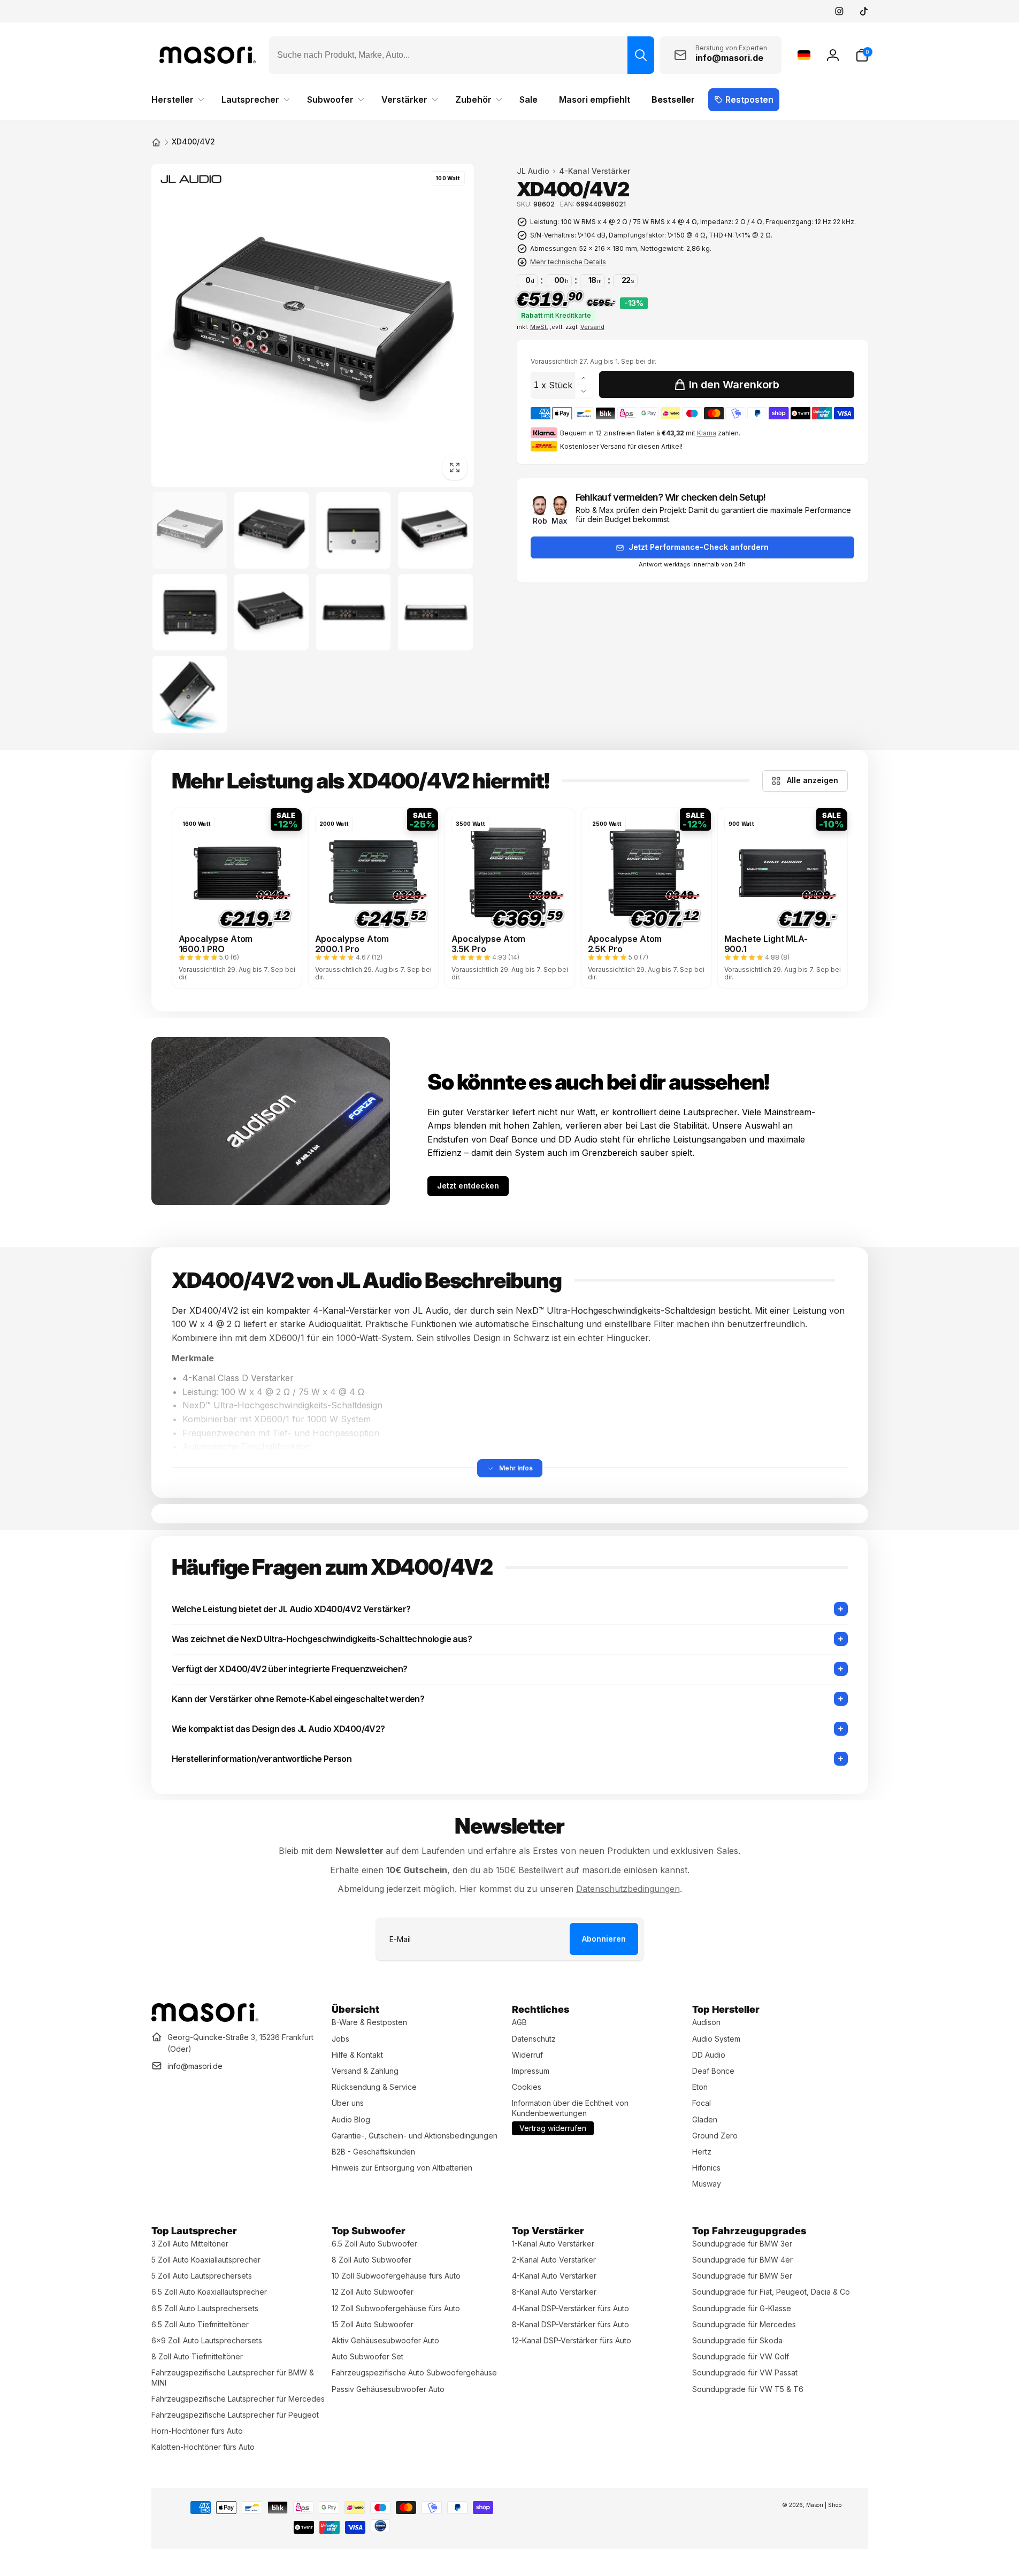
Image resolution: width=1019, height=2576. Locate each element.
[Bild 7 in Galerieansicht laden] (353, 612)
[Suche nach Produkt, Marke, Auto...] (641, 55)
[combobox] (462, 55)
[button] (862, 55)
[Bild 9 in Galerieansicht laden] (190, 694)
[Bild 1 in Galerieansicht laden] (190, 530)
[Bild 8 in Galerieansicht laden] (435, 612)
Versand (592, 327)
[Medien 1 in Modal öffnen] (313, 325)
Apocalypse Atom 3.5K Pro (489, 944)
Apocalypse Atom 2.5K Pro (625, 944)
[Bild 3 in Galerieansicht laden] (353, 530)
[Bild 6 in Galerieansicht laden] (271, 612)
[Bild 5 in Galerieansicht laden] (190, 612)
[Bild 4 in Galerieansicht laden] (435, 530)
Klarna (707, 433)
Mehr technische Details (568, 262)
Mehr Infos (516, 1468)
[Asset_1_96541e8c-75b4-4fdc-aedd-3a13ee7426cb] (205, 2019)
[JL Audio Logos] (190, 181)
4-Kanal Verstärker (595, 171)
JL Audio (533, 171)
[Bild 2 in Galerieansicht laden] (271, 530)
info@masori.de (195, 2066)
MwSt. (539, 327)
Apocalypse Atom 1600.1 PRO (216, 944)
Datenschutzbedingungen (628, 1889)
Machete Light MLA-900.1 (766, 944)
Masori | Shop (824, 2505)
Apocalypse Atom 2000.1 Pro (352, 944)
